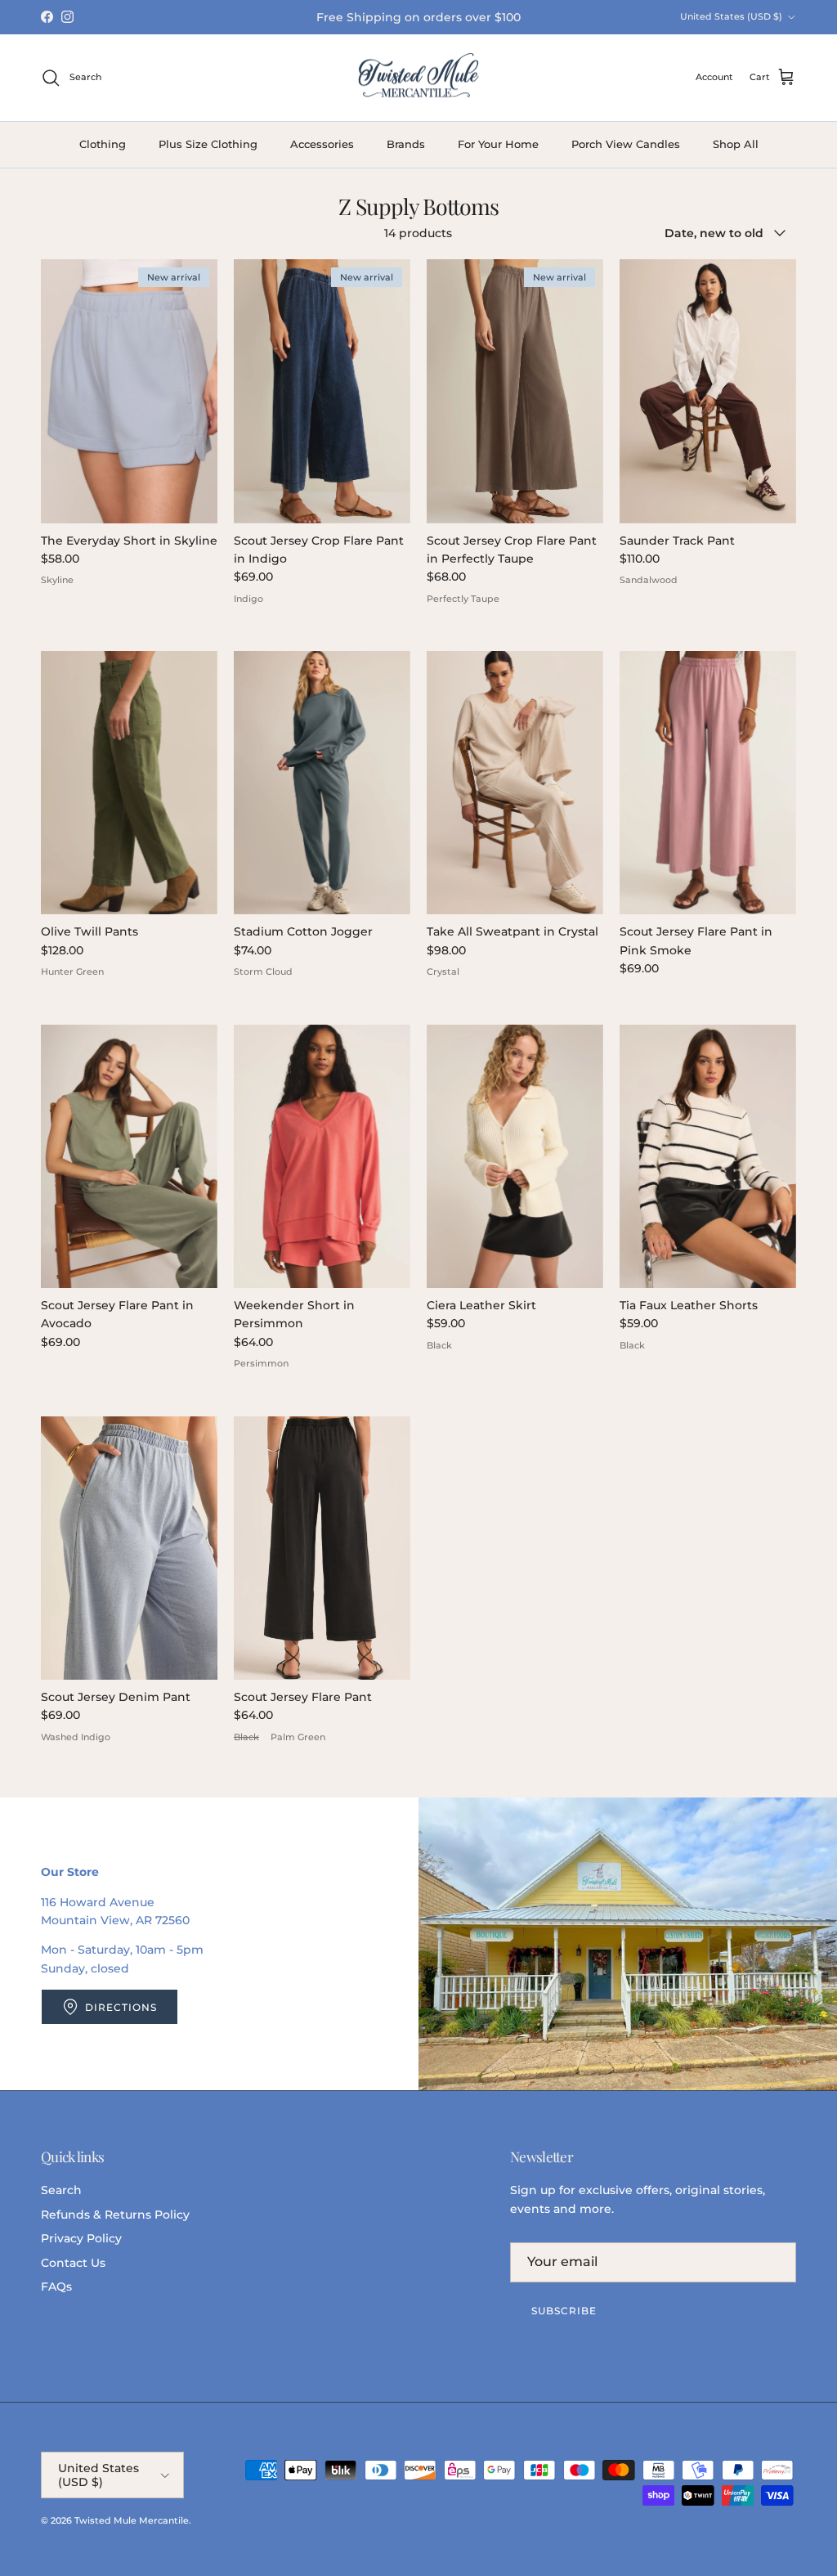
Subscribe (564, 2311)
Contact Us (73, 2263)
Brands (406, 144)
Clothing (103, 144)
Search (61, 2190)
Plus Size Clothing (208, 144)
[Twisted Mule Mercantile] (418, 78)
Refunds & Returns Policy (115, 2215)
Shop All (736, 144)
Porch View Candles (626, 144)
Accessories (322, 144)
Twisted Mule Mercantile (132, 2520)
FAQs (56, 2287)
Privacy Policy (81, 2238)
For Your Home (498, 144)
